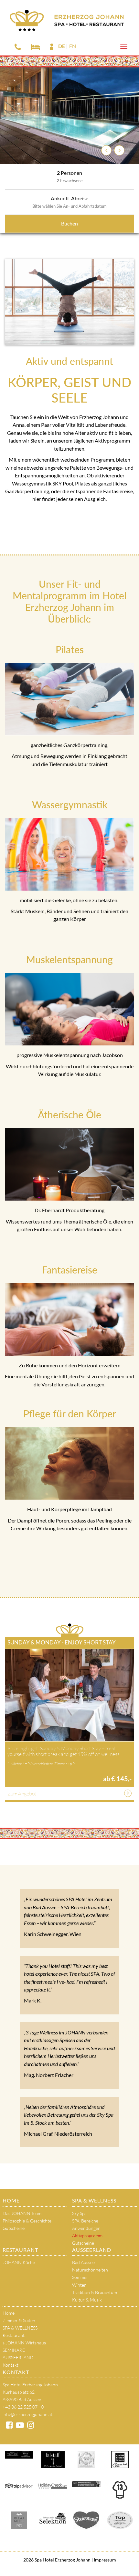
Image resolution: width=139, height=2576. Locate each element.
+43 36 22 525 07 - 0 (23, 2407)
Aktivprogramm (87, 2236)
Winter (79, 2285)
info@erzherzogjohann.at (27, 2414)
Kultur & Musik (87, 2300)
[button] (106, 150)
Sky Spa (79, 2213)
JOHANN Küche (19, 2262)
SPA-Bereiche (85, 2221)
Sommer (80, 2277)
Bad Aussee (83, 2262)
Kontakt (11, 2365)
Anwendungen (86, 2228)
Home (11, 2200)
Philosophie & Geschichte (27, 2221)
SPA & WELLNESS (94, 2200)
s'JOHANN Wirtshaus (24, 2343)
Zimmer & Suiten (19, 2320)
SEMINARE (14, 2350)
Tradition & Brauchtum (95, 2292)
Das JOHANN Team (22, 2213)
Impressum (104, 2560)
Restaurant (20, 2250)
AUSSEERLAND (92, 2250)
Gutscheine (14, 2228)
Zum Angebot (22, 1793)
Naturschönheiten (90, 2270)
